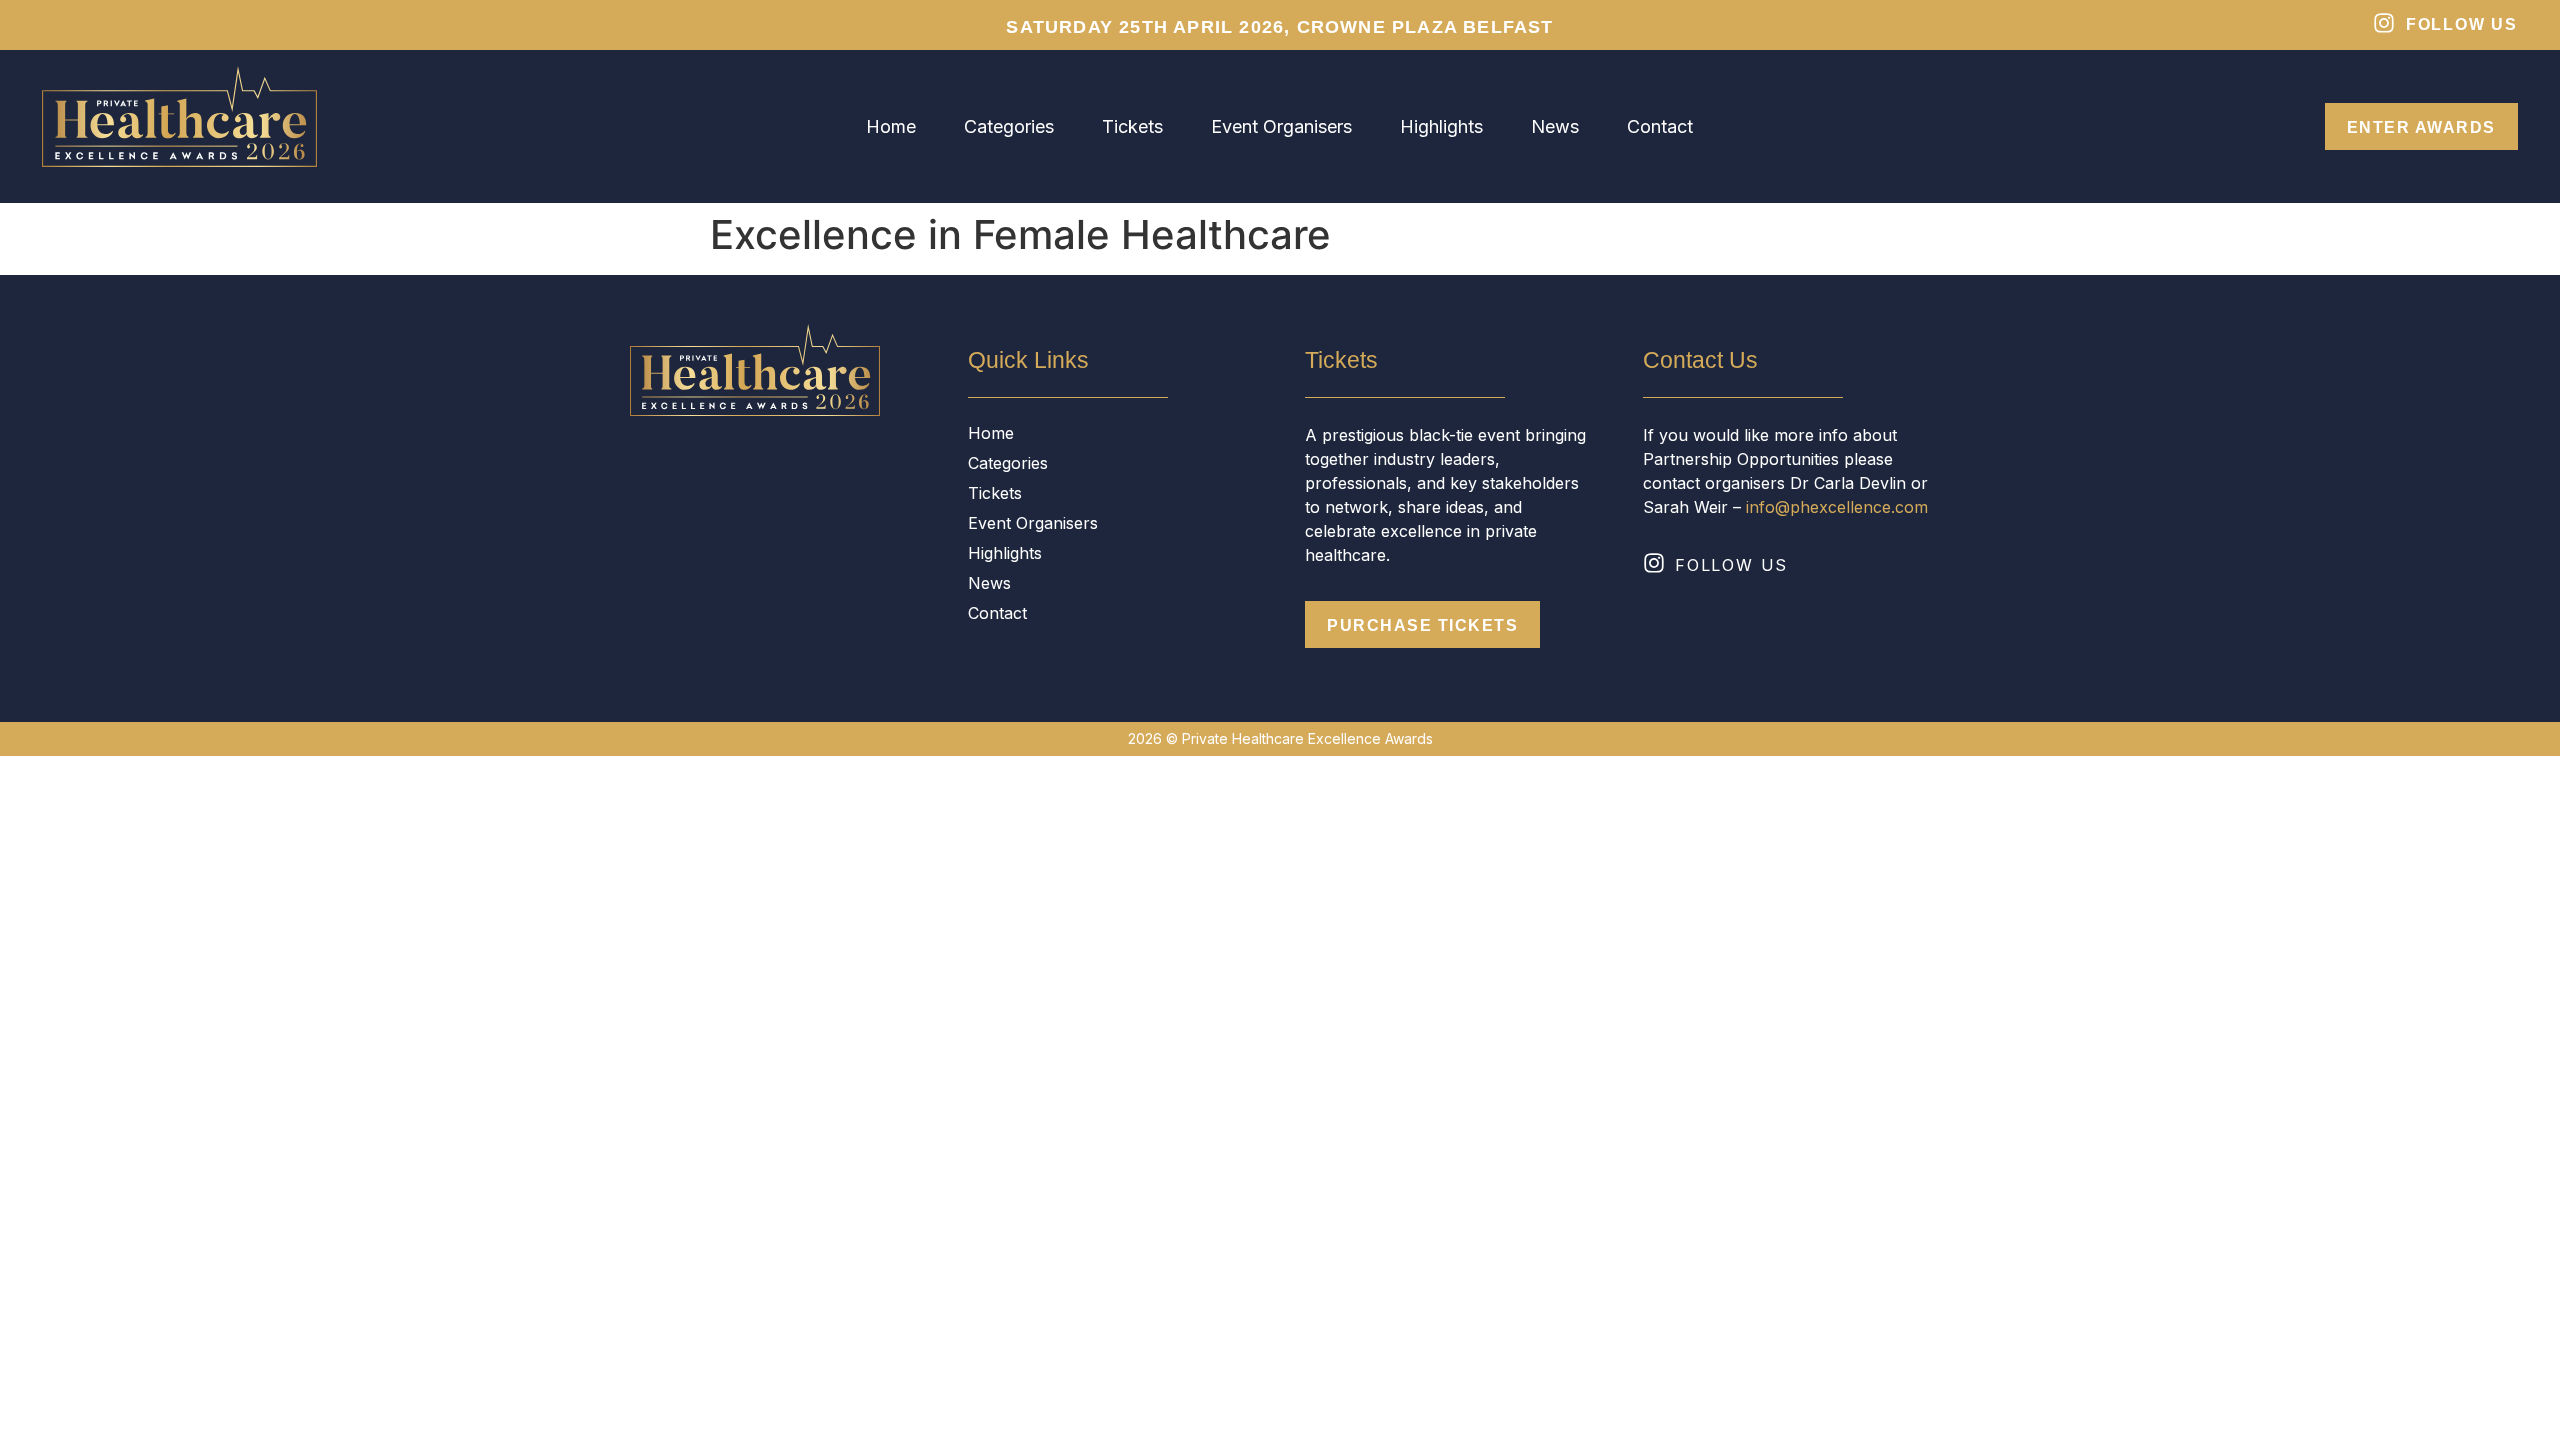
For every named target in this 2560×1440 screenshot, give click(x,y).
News (1555, 126)
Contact (1660, 126)
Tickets (1132, 126)
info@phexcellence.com (1837, 507)
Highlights (1441, 126)
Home (891, 126)
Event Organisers (1281, 126)
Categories (1009, 126)
